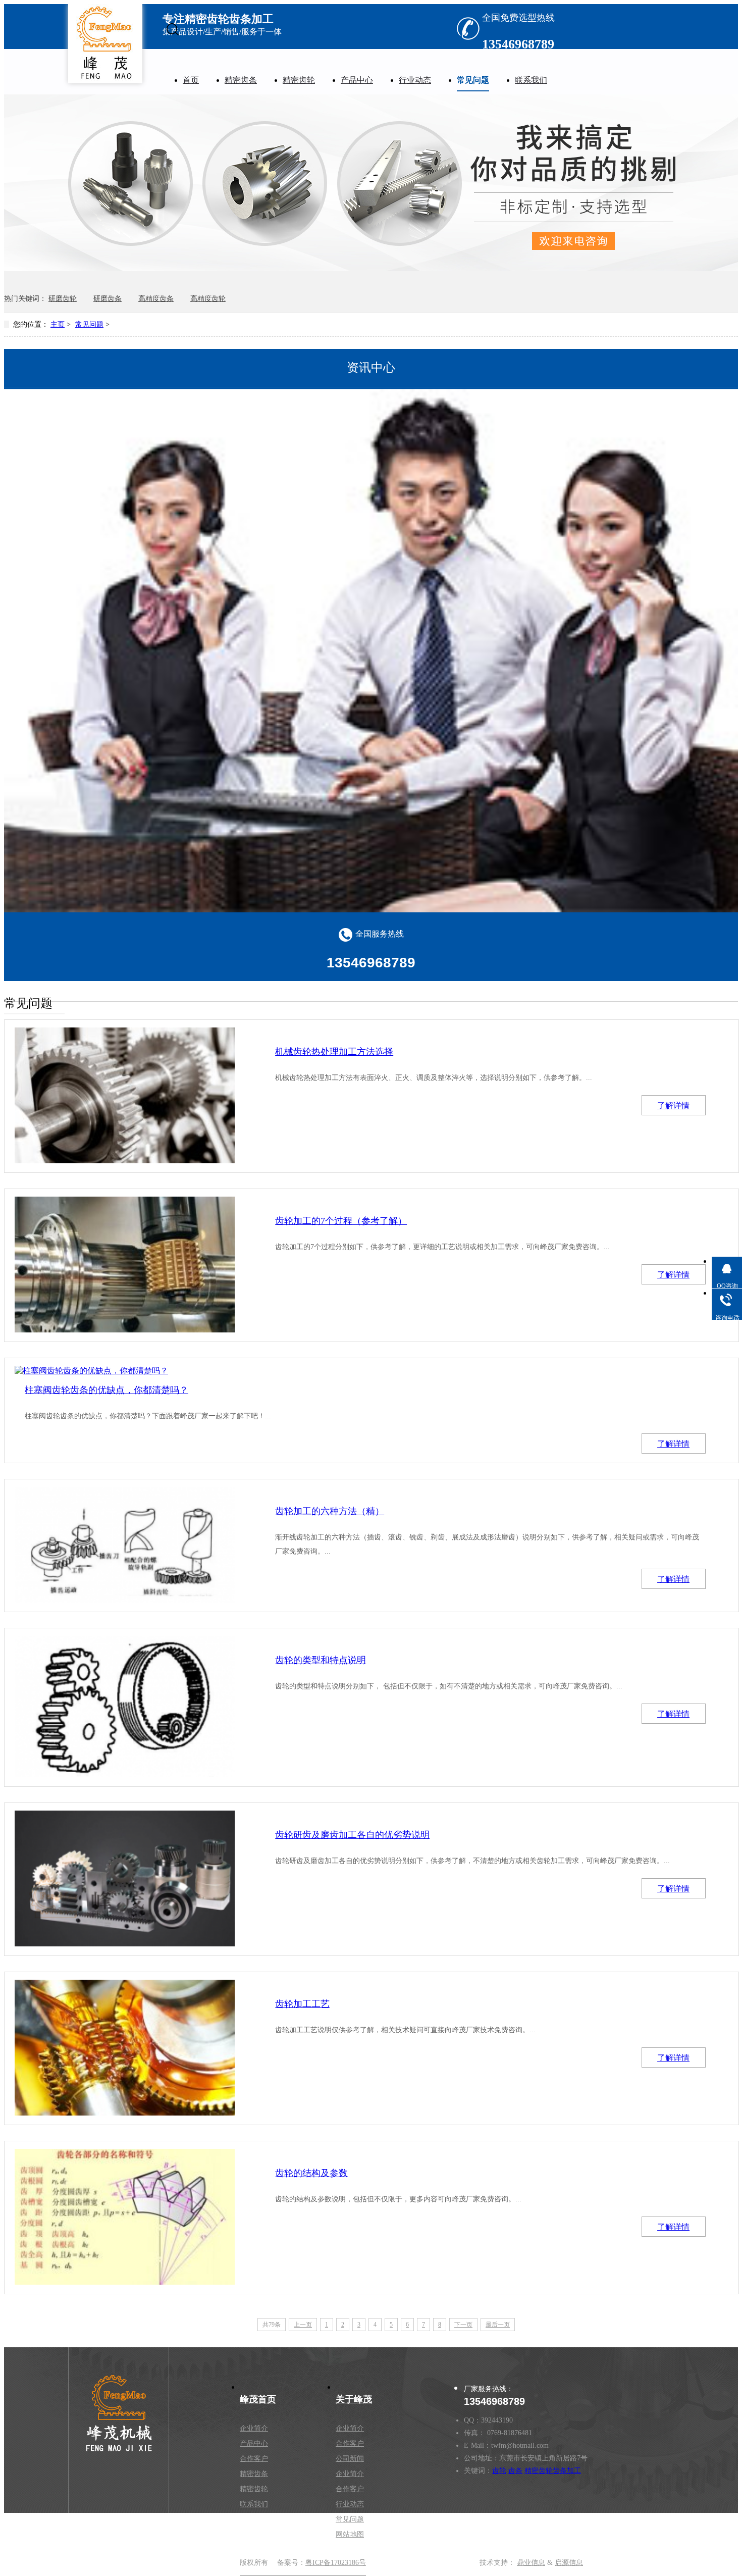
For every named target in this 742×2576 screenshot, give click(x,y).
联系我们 (531, 80)
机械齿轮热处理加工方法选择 (334, 1052)
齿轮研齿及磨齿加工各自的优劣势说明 (352, 1835)
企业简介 (254, 2428)
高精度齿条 (156, 299)
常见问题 (473, 80)
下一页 (463, 2325)
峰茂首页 (258, 2399)
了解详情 (673, 1105)
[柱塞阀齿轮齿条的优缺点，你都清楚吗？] (125, 1371)
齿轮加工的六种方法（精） (330, 1511)
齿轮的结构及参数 (311, 2173)
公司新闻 (350, 2459)
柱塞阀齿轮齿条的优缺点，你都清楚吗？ (107, 1390)
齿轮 (499, 2471)
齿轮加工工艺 (302, 2004)
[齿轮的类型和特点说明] (125, 1707)
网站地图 (350, 2534)
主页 (58, 324)
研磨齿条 (108, 299)
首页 (191, 80)
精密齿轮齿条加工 (553, 2471)
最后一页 (498, 2325)
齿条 (515, 2471)
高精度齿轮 (208, 299)
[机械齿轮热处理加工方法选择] (125, 1095)
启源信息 (569, 2563)
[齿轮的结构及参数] (125, 2217)
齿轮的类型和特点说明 (321, 1660)
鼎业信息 (531, 2563)
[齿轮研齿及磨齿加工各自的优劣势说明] (125, 1878)
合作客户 (254, 2459)
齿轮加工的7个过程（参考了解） (341, 1221)
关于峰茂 (354, 2399)
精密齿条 (241, 80)
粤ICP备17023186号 (336, 2563)
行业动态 (415, 80)
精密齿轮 (299, 80)
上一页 (303, 2325)
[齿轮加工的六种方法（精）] (125, 1545)
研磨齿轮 (63, 299)
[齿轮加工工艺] (125, 2048)
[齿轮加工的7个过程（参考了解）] (125, 1265)
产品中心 (357, 80)
